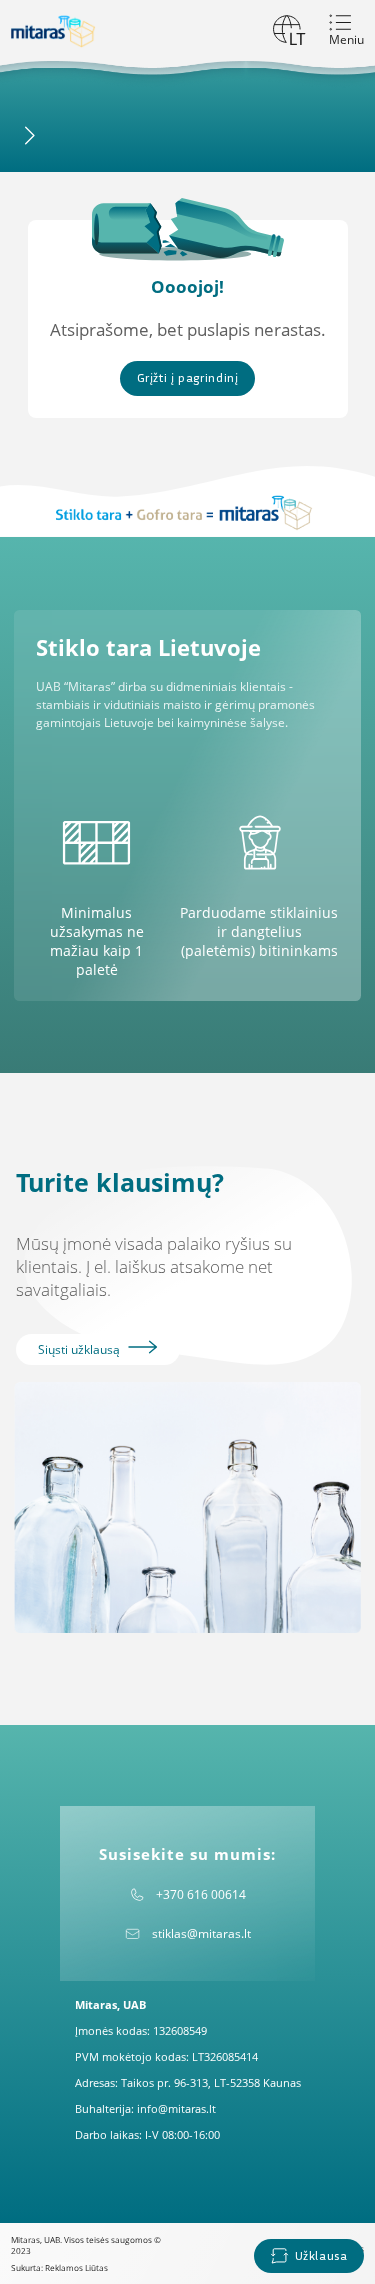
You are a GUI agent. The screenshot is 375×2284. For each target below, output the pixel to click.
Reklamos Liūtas (76, 2267)
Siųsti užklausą (80, 1349)
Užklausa (321, 2255)
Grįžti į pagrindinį (188, 377)
